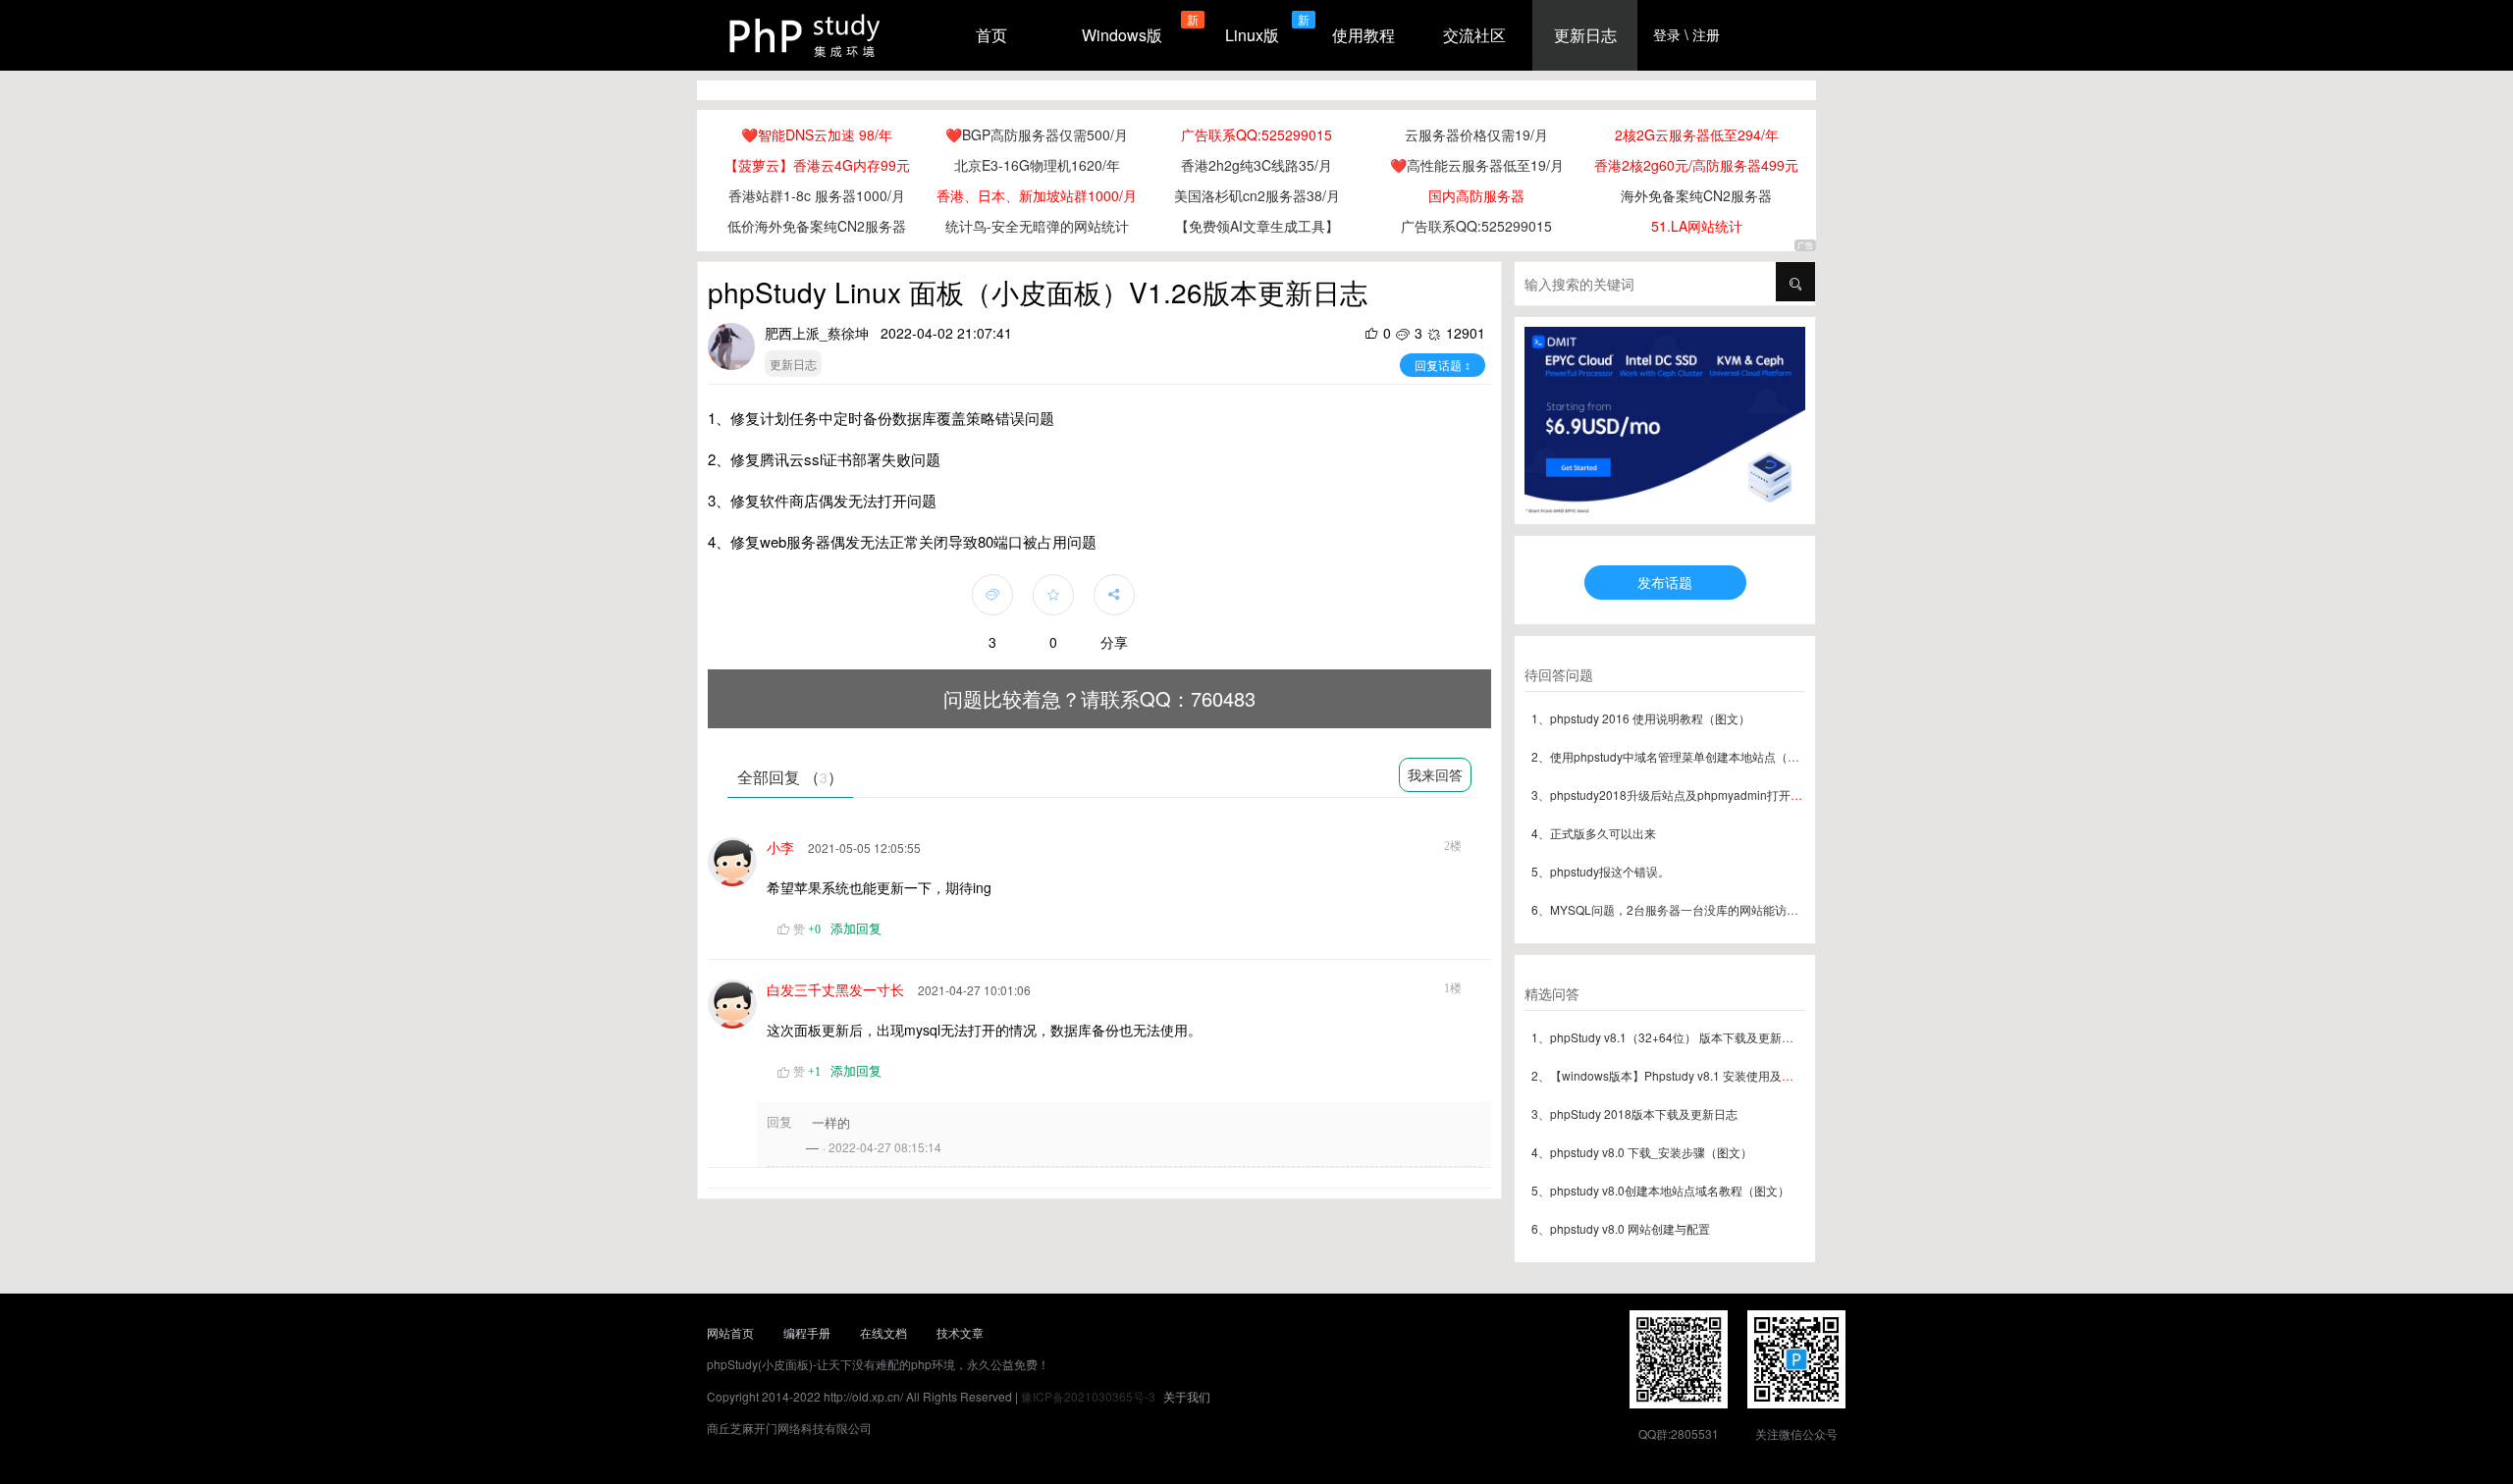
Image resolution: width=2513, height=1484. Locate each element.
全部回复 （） (790, 777)
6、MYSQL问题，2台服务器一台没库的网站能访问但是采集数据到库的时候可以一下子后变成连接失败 (1800, 909)
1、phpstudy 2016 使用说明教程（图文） (1641, 718)
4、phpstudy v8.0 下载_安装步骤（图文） (1642, 1152)
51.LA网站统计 (1697, 226)
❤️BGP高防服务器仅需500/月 (1037, 134)
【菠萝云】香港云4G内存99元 (817, 165)
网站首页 (730, 1332)
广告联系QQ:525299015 (1256, 134)
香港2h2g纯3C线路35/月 (1256, 165)
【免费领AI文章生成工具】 (1257, 226)
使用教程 (1363, 35)
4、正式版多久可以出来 (1594, 833)
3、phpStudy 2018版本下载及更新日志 (1634, 1113)
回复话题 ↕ (1443, 365)
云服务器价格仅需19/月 (1476, 134)
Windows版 (1122, 35)
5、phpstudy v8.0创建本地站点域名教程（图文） (1660, 1190)
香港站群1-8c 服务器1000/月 (817, 195)
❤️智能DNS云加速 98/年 (817, 134)
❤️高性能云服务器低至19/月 (1477, 165)
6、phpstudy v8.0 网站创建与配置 (1621, 1228)
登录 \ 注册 (1686, 34)
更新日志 (1585, 35)
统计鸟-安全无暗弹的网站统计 (1037, 226)
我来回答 (1435, 774)
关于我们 (1187, 1396)
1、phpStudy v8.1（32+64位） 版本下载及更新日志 (1668, 1037)
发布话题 (1665, 582)
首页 (991, 35)
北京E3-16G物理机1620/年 (1037, 165)
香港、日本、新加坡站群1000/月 (1037, 195)
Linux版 (1252, 35)
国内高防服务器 (1476, 195)
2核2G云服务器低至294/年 (1697, 134)
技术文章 (960, 1332)
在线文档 (883, 1332)
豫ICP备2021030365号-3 (1088, 1396)
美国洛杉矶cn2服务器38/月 (1257, 195)
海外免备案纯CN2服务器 (1696, 195)
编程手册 (807, 1332)
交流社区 (1474, 35)
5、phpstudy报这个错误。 (1601, 871)
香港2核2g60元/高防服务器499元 (1696, 165)
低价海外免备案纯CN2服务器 (817, 226)
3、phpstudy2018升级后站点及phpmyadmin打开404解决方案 (1695, 795)
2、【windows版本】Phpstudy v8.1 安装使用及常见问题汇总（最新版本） (1727, 1075)
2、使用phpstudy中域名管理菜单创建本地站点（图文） (1677, 756)
